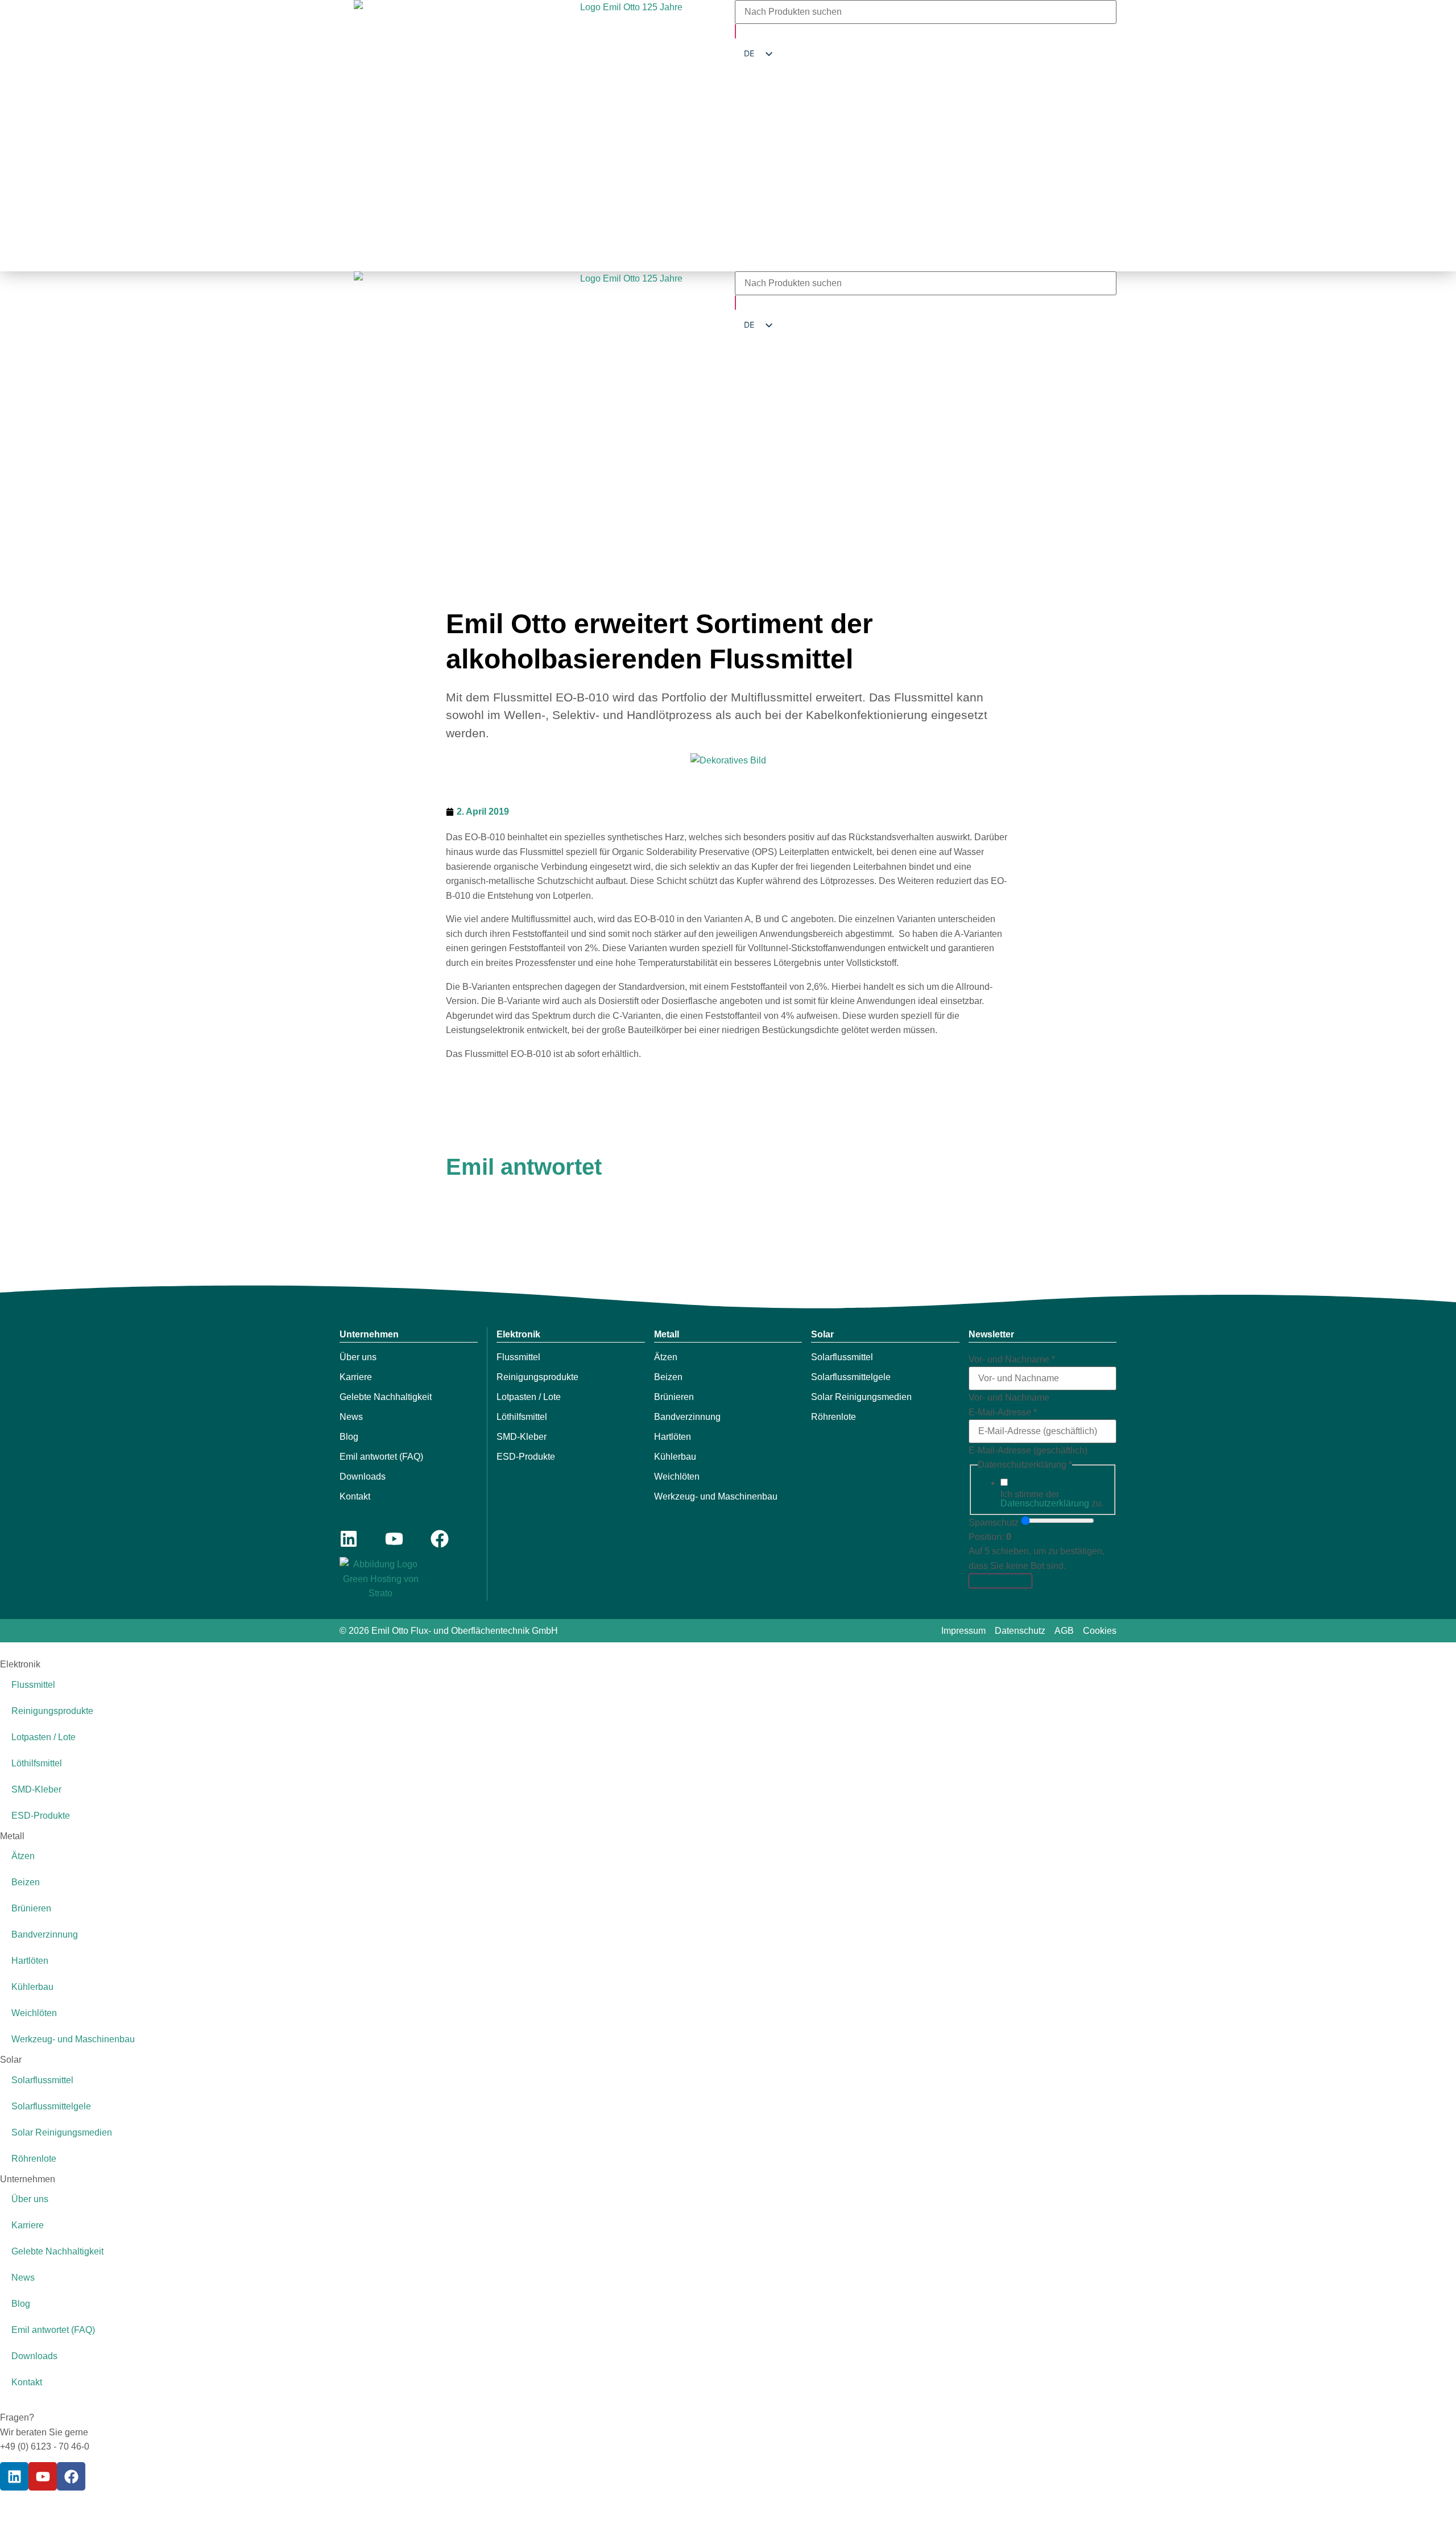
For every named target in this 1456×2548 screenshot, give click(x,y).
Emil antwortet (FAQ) (381, 1457)
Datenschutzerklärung (1045, 1503)
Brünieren (674, 1397)
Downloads (363, 1477)
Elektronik (518, 1334)
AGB (1064, 1631)
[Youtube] (394, 1539)
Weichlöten (677, 1477)
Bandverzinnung (687, 1417)
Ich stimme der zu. (1052, 1499)
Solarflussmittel (842, 1357)
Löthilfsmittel (522, 1417)
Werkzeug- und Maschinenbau (716, 1496)
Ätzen (666, 1357)
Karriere (356, 1377)
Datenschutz (1020, 1631)
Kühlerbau (675, 1457)
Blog (349, 1437)
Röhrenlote (834, 1417)
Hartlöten (673, 1437)
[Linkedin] (349, 1539)
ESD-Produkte (526, 1457)
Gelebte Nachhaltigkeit (386, 1397)
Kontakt (355, 1496)
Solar (822, 1334)
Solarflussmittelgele (851, 1377)
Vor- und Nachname (1012, 1360)
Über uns (358, 1357)
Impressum (963, 1631)
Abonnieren (1000, 1581)
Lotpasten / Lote (529, 1397)
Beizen (668, 1377)
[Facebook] (440, 1539)
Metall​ (667, 1334)
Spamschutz (994, 1523)
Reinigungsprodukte (537, 1377)
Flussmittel (518, 1357)
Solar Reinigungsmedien (861, 1397)
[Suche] (735, 31)
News (351, 1417)
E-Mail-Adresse (1003, 1413)
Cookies (1100, 1631)
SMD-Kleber (522, 1437)
